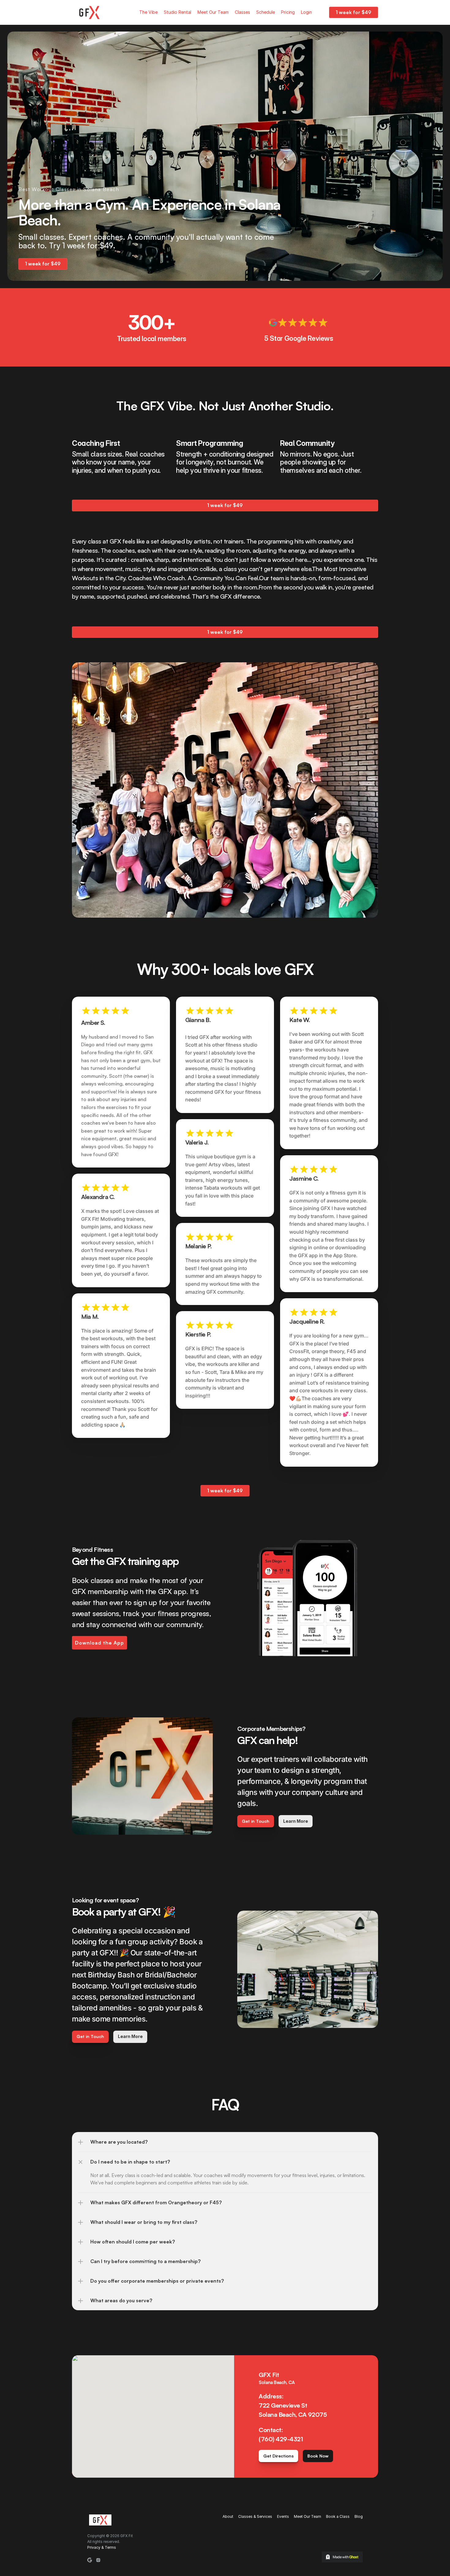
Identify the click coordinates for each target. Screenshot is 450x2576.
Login (306, 12)
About (228, 2516)
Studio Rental (178, 12)
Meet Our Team (213, 12)
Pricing (288, 12)
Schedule (266, 12)
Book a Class (338, 2516)
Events (283, 2516)
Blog (359, 2516)
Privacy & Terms (102, 2547)
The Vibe (148, 12)
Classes (242, 12)
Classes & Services (255, 2516)
